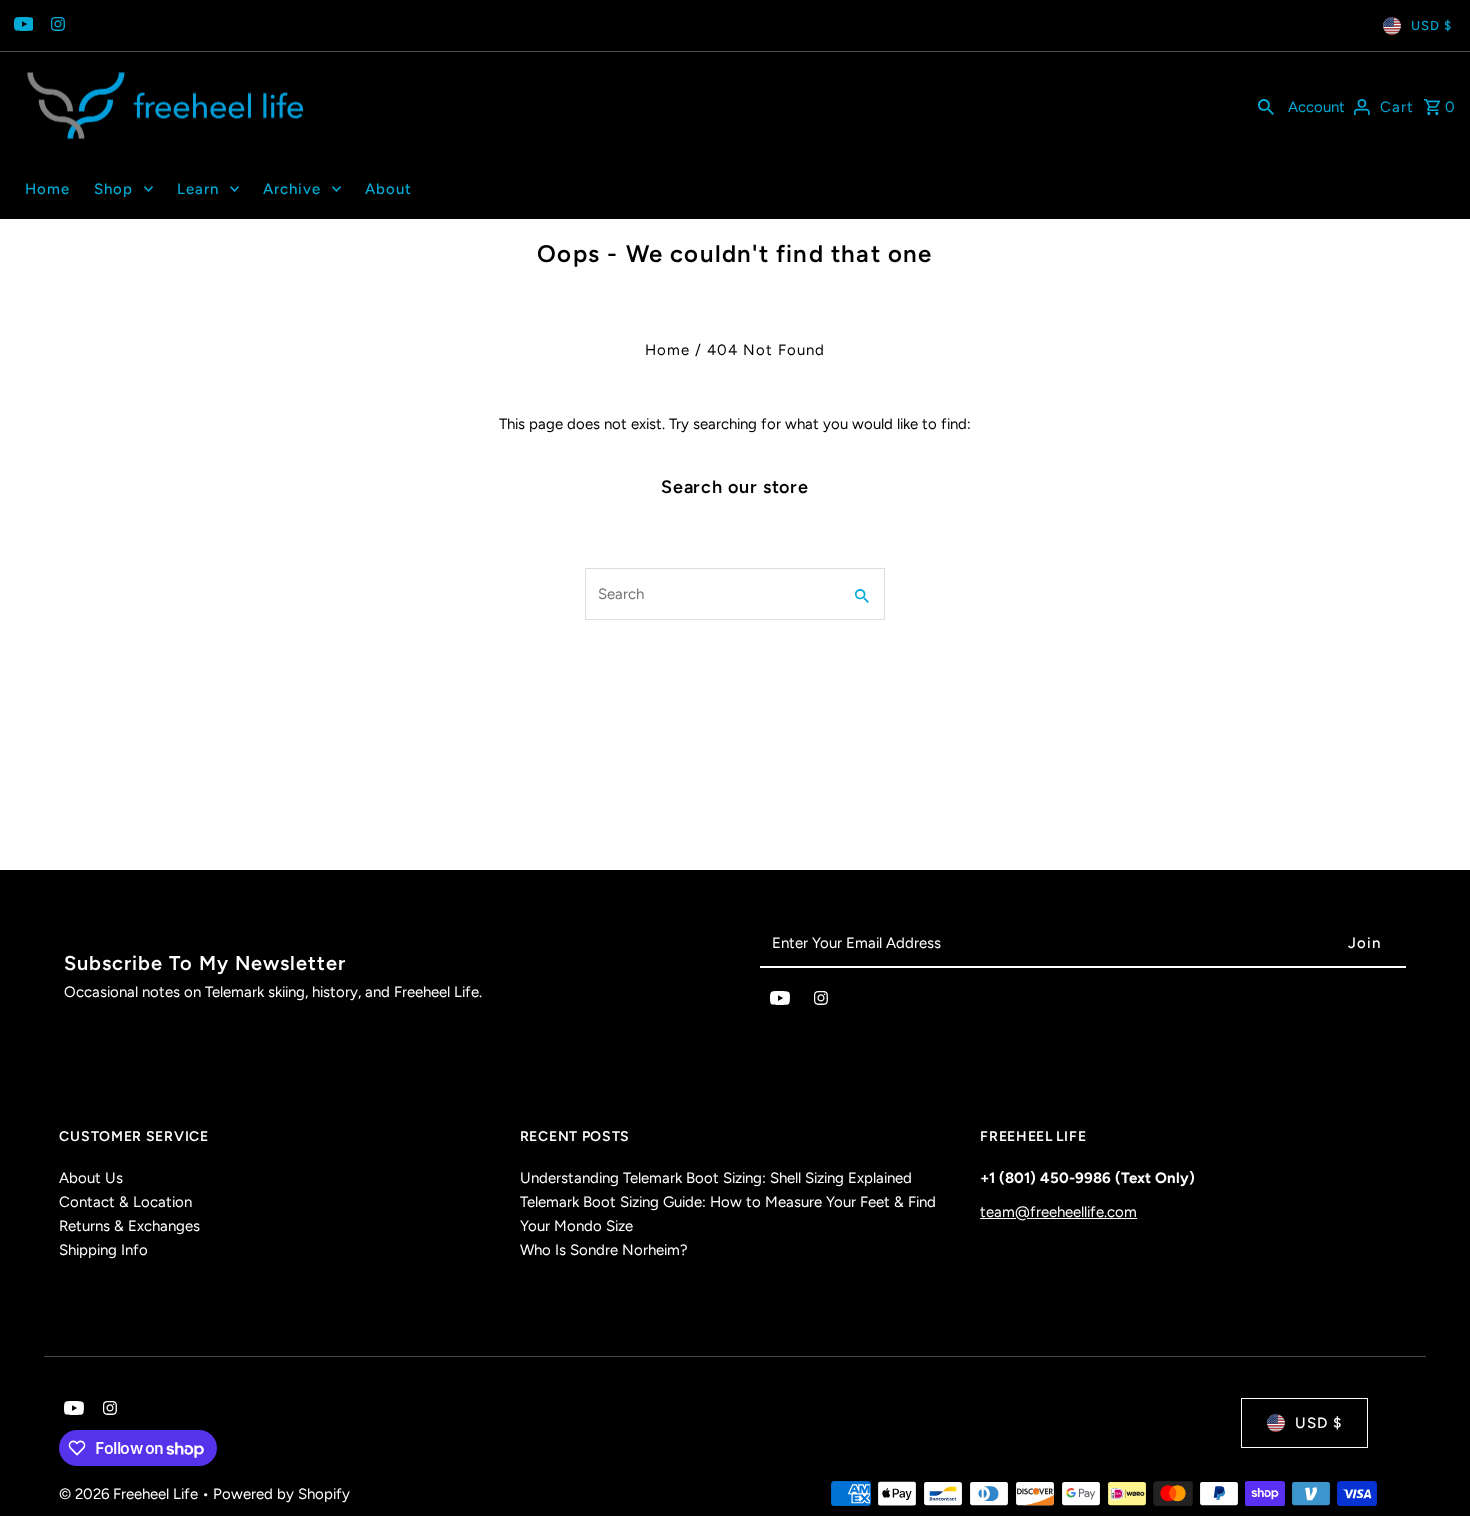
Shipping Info (103, 1250)
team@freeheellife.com (1058, 1212)
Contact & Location (125, 1202)
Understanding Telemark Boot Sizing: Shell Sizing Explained (716, 1178)
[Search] (1266, 106)
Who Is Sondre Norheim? (604, 1250)
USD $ (1431, 25)
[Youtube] (21, 26)
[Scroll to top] (1427, 1472)
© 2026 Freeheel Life (130, 1494)
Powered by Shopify (281, 1494)
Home (667, 350)
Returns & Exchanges (129, 1226)
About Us (91, 1178)
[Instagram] (55, 26)
